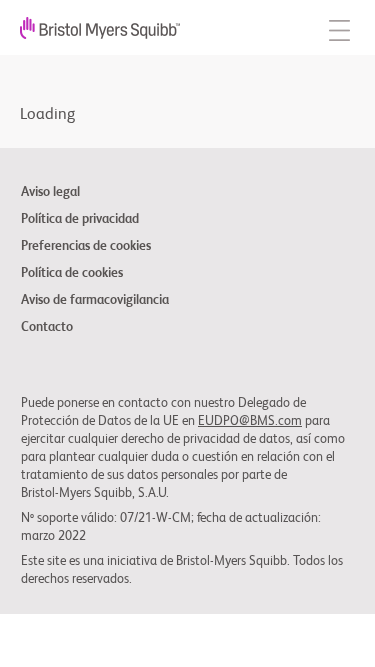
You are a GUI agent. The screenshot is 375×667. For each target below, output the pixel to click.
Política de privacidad (80, 220)
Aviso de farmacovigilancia (95, 301)
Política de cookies (72, 274)
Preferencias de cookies (86, 247)
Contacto (47, 328)
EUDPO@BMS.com (250, 421)
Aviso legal (50, 193)
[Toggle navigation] (339, 27)
